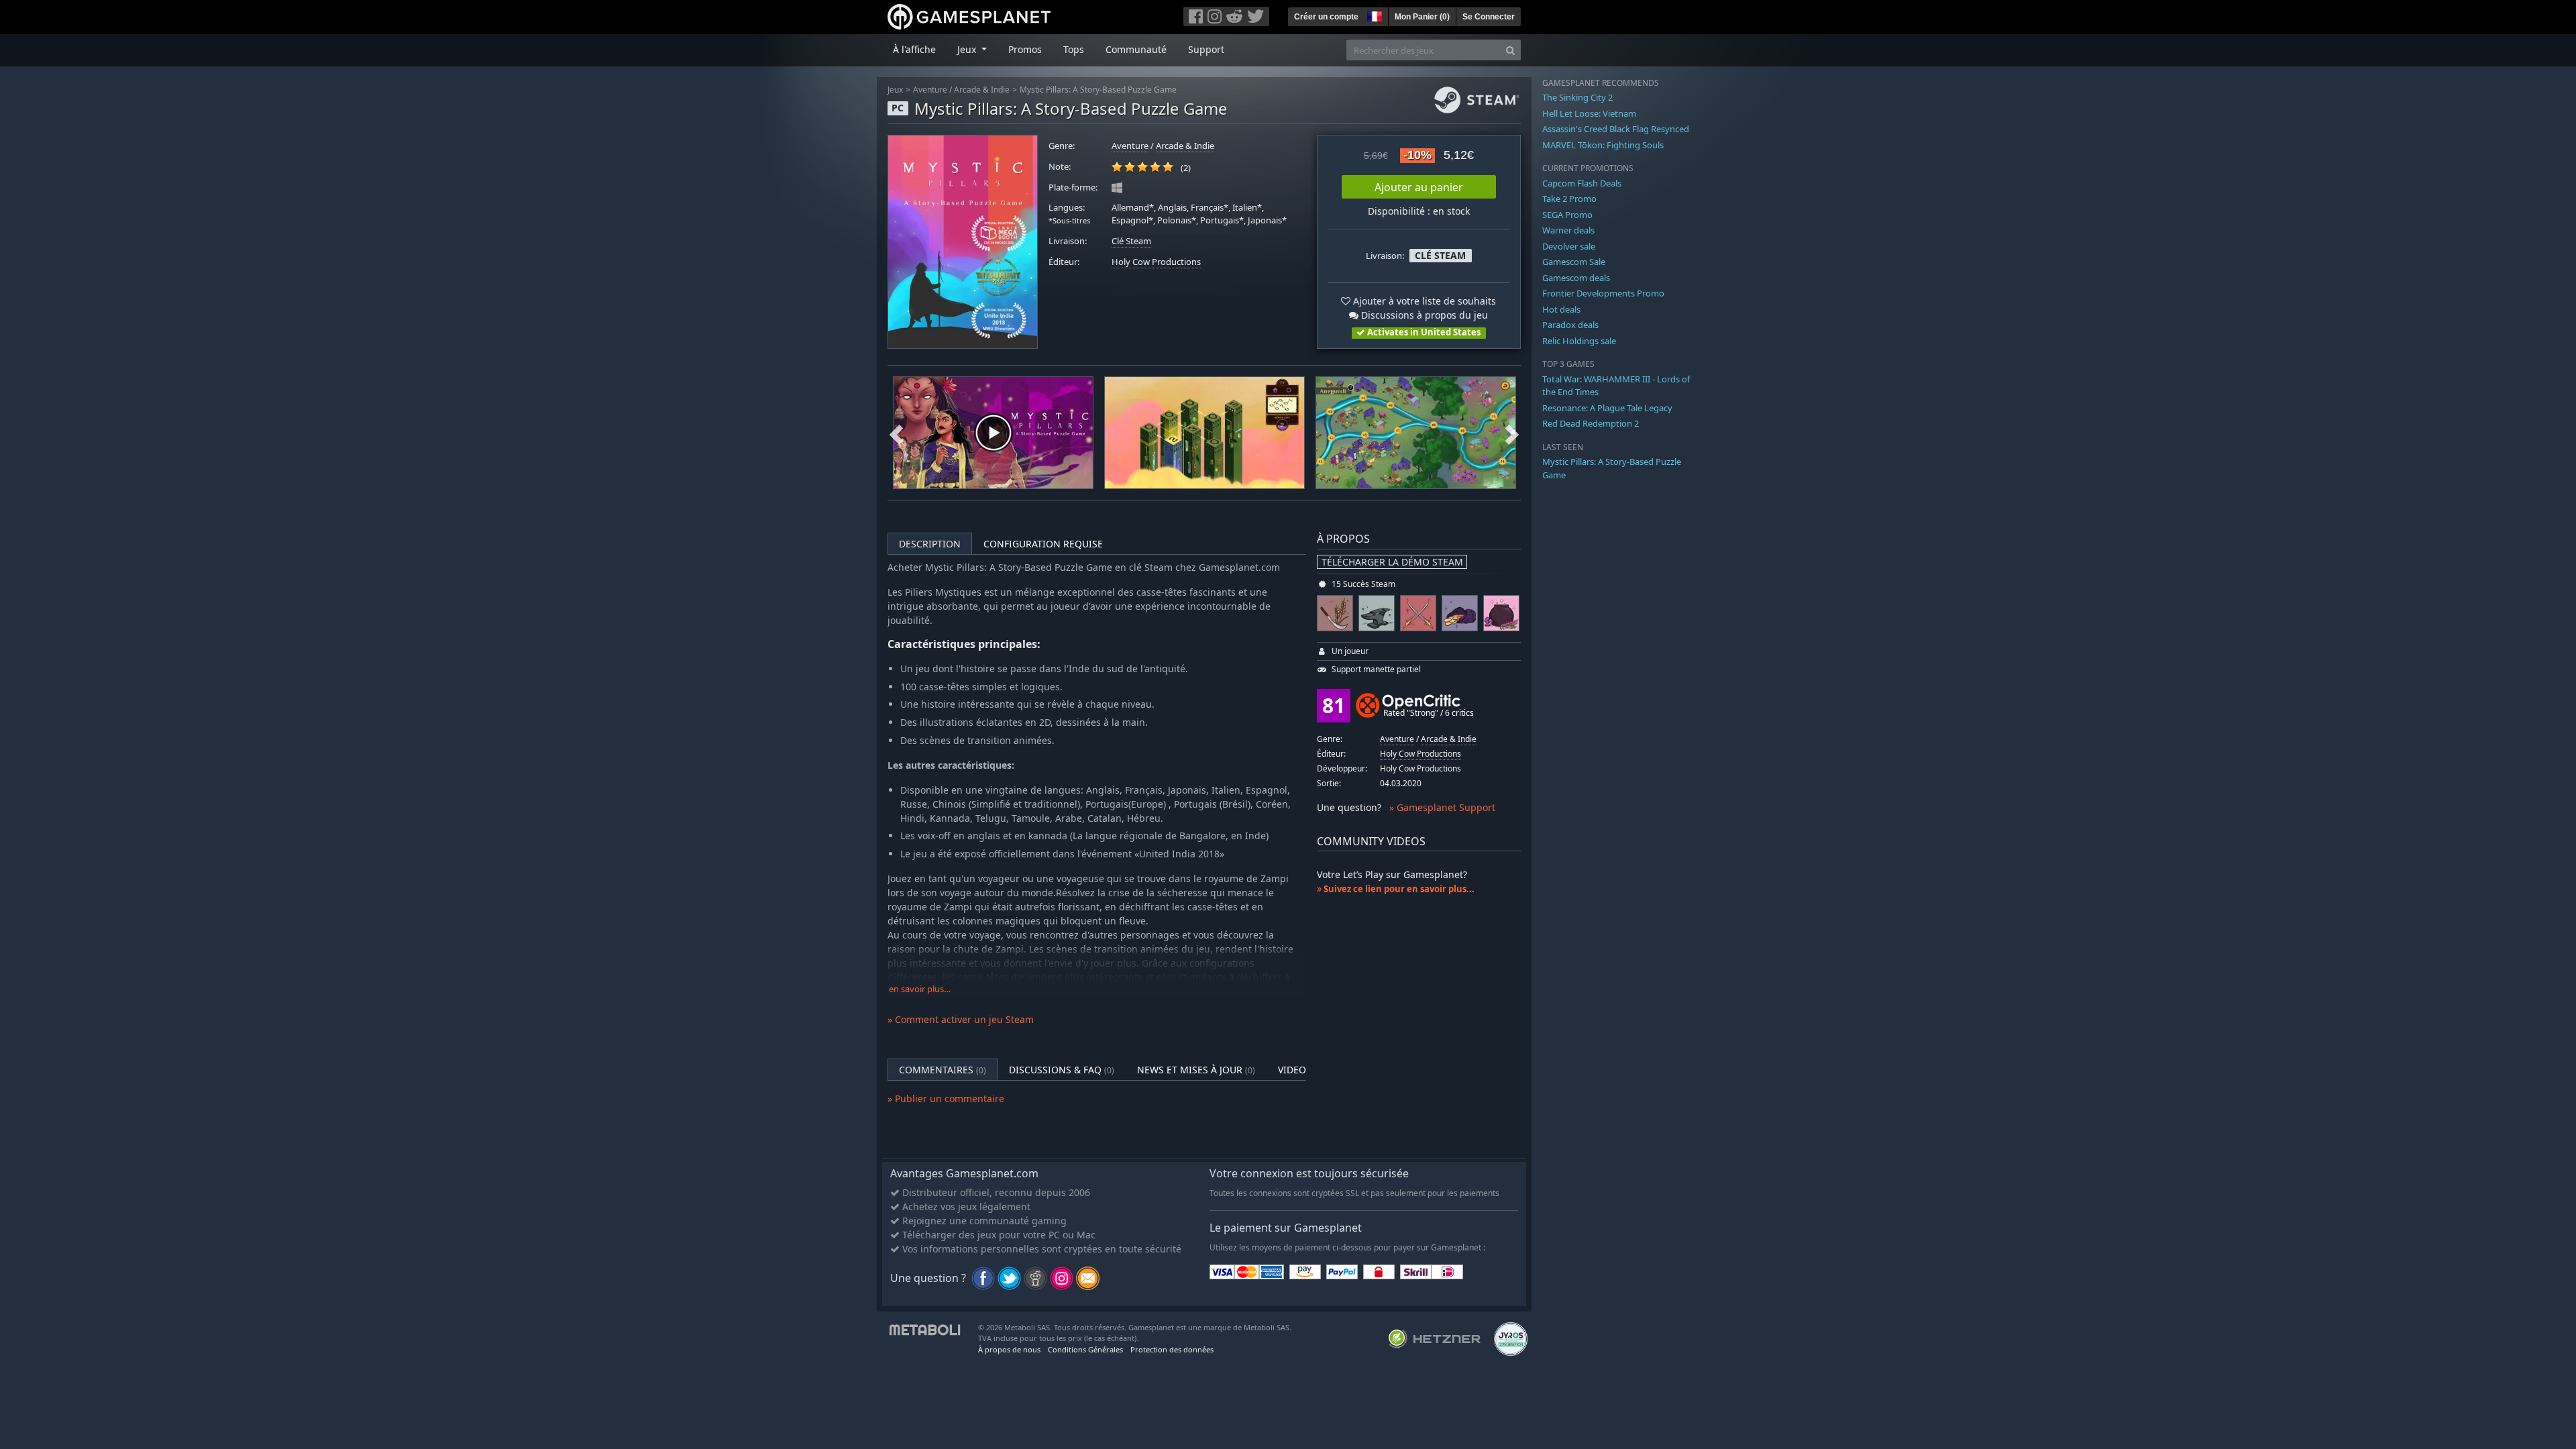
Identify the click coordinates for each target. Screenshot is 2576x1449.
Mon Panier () (1422, 17)
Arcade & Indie (982, 90)
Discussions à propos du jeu (1423, 315)
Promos (1025, 49)
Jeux (895, 90)
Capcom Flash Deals (1582, 183)
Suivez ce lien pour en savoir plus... (1398, 889)
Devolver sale (1569, 246)
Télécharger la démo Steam (1392, 562)
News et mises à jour (1196, 1070)
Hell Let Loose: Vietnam (1589, 113)
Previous (896, 433)
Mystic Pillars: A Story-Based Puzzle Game (1098, 90)
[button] (1373, 15)
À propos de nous (1009, 1349)
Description (930, 544)
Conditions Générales (1085, 1349)
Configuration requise (1043, 544)
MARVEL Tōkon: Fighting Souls (1603, 145)
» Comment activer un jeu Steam (961, 1019)
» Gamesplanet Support (1442, 807)
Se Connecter (1489, 17)
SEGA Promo (1567, 215)
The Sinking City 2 (1577, 97)
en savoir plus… (920, 989)
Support (1206, 49)
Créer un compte (1326, 17)
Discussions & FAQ (1062, 1070)
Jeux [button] (968, 49)
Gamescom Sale (1574, 262)
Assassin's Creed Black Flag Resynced (1616, 129)
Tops (1074, 49)
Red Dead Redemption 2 (1591, 423)
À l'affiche (914, 49)
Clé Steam (1131, 241)
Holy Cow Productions (1156, 262)
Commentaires (943, 1070)
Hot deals (1561, 309)
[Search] (1510, 50)
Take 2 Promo (1569, 199)
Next (1512, 433)
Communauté (1136, 49)
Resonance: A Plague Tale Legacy (1607, 408)
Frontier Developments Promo (1603, 293)
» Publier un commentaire (946, 1098)
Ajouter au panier (1419, 187)
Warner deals (1568, 230)
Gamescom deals (1576, 278)
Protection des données (1172, 1349)
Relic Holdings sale (1579, 341)
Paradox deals (1570, 325)
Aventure (930, 90)
